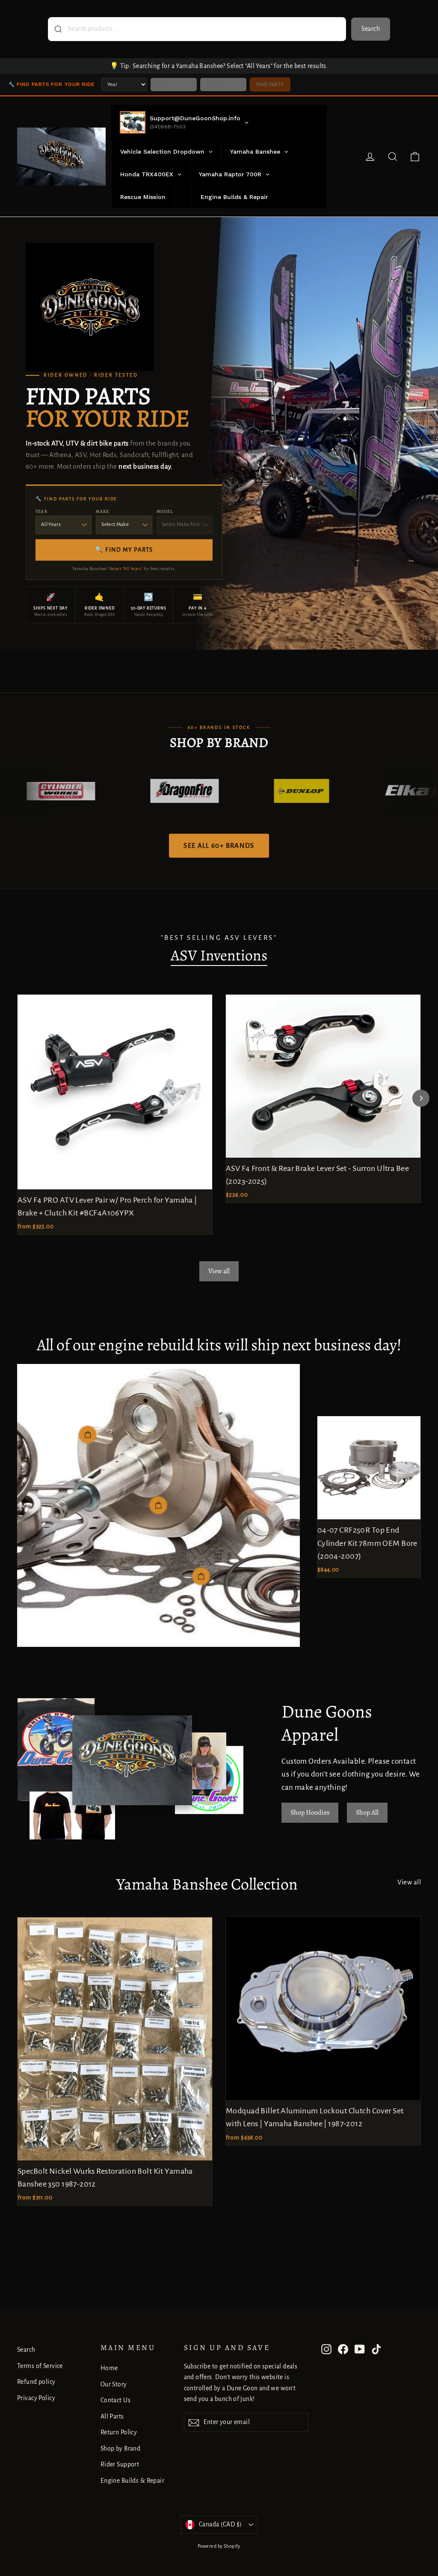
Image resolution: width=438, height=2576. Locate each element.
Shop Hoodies (310, 1812)
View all (219, 1271)
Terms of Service (40, 2366)
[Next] (421, 1098)
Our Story (114, 2384)
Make (102, 511)
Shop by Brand (121, 2448)
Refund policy (36, 2382)
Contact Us (115, 2400)
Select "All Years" (126, 569)
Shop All (367, 1812)
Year (41, 511)
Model (165, 511)
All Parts (112, 2416)
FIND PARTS (270, 84)
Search (371, 29)
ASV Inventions (219, 955)
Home (109, 2368)
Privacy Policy (36, 2398)
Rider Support (120, 2464)
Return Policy (119, 2432)
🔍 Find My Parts (124, 550)
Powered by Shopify (219, 2546)
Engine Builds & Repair (132, 2481)
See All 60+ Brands (219, 845)
